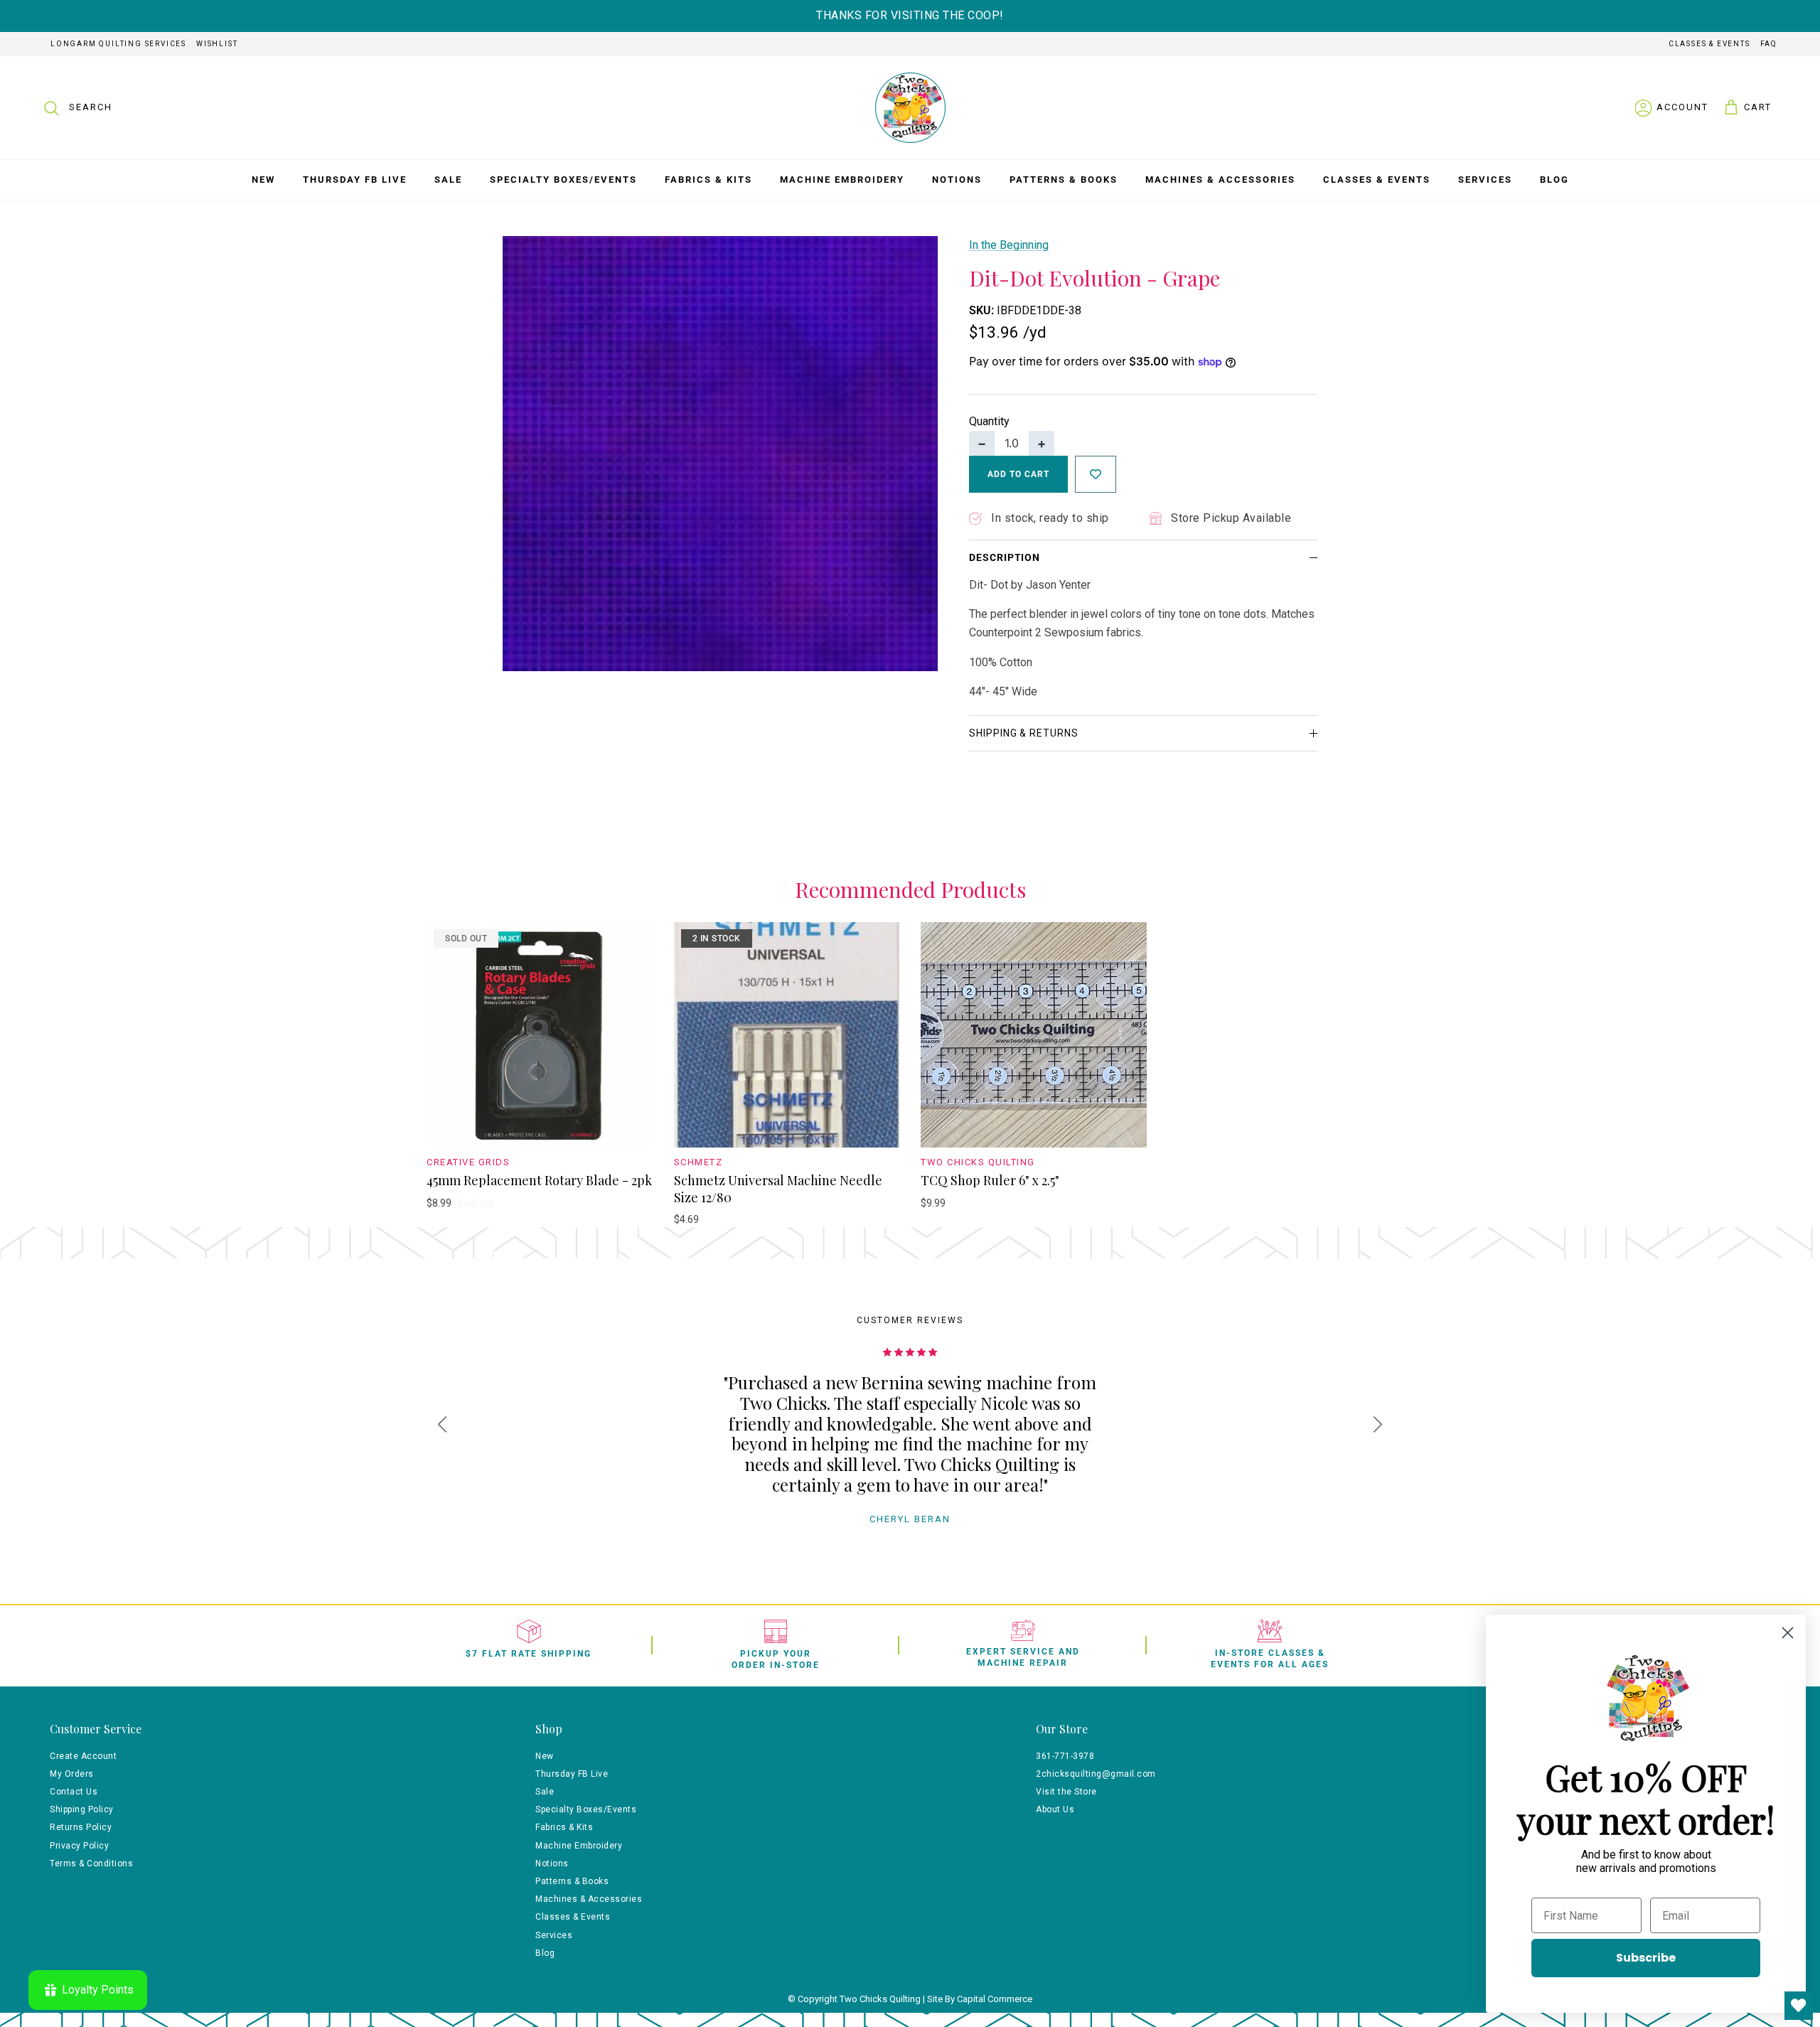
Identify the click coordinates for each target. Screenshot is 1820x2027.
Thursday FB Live (355, 180)
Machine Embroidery (842, 180)
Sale (448, 180)
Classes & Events (1709, 44)
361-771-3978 (1065, 1756)
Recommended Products (910, 890)
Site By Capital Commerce (980, 1999)
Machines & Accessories (1220, 180)
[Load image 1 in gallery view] (720, 454)
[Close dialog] (1788, 1633)
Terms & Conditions (91, 1863)
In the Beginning (1009, 245)
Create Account (83, 1756)
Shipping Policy (82, 1809)
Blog (1554, 180)
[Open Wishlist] (1799, 2006)
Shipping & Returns (1024, 733)
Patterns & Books (1064, 180)
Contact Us (74, 1792)
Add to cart (1018, 474)
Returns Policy (81, 1827)
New (263, 180)
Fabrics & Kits (708, 180)
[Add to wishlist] (1096, 474)
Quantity (989, 421)
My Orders (72, 1774)
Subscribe (1646, 1958)
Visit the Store (1066, 1792)
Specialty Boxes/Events (563, 180)
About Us (1055, 1809)
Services (1485, 180)
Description (1005, 557)
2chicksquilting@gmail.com (1096, 1774)
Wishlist (217, 44)
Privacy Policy (79, 1846)
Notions (957, 180)
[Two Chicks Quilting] (910, 108)
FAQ (1769, 44)
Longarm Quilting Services (118, 44)
